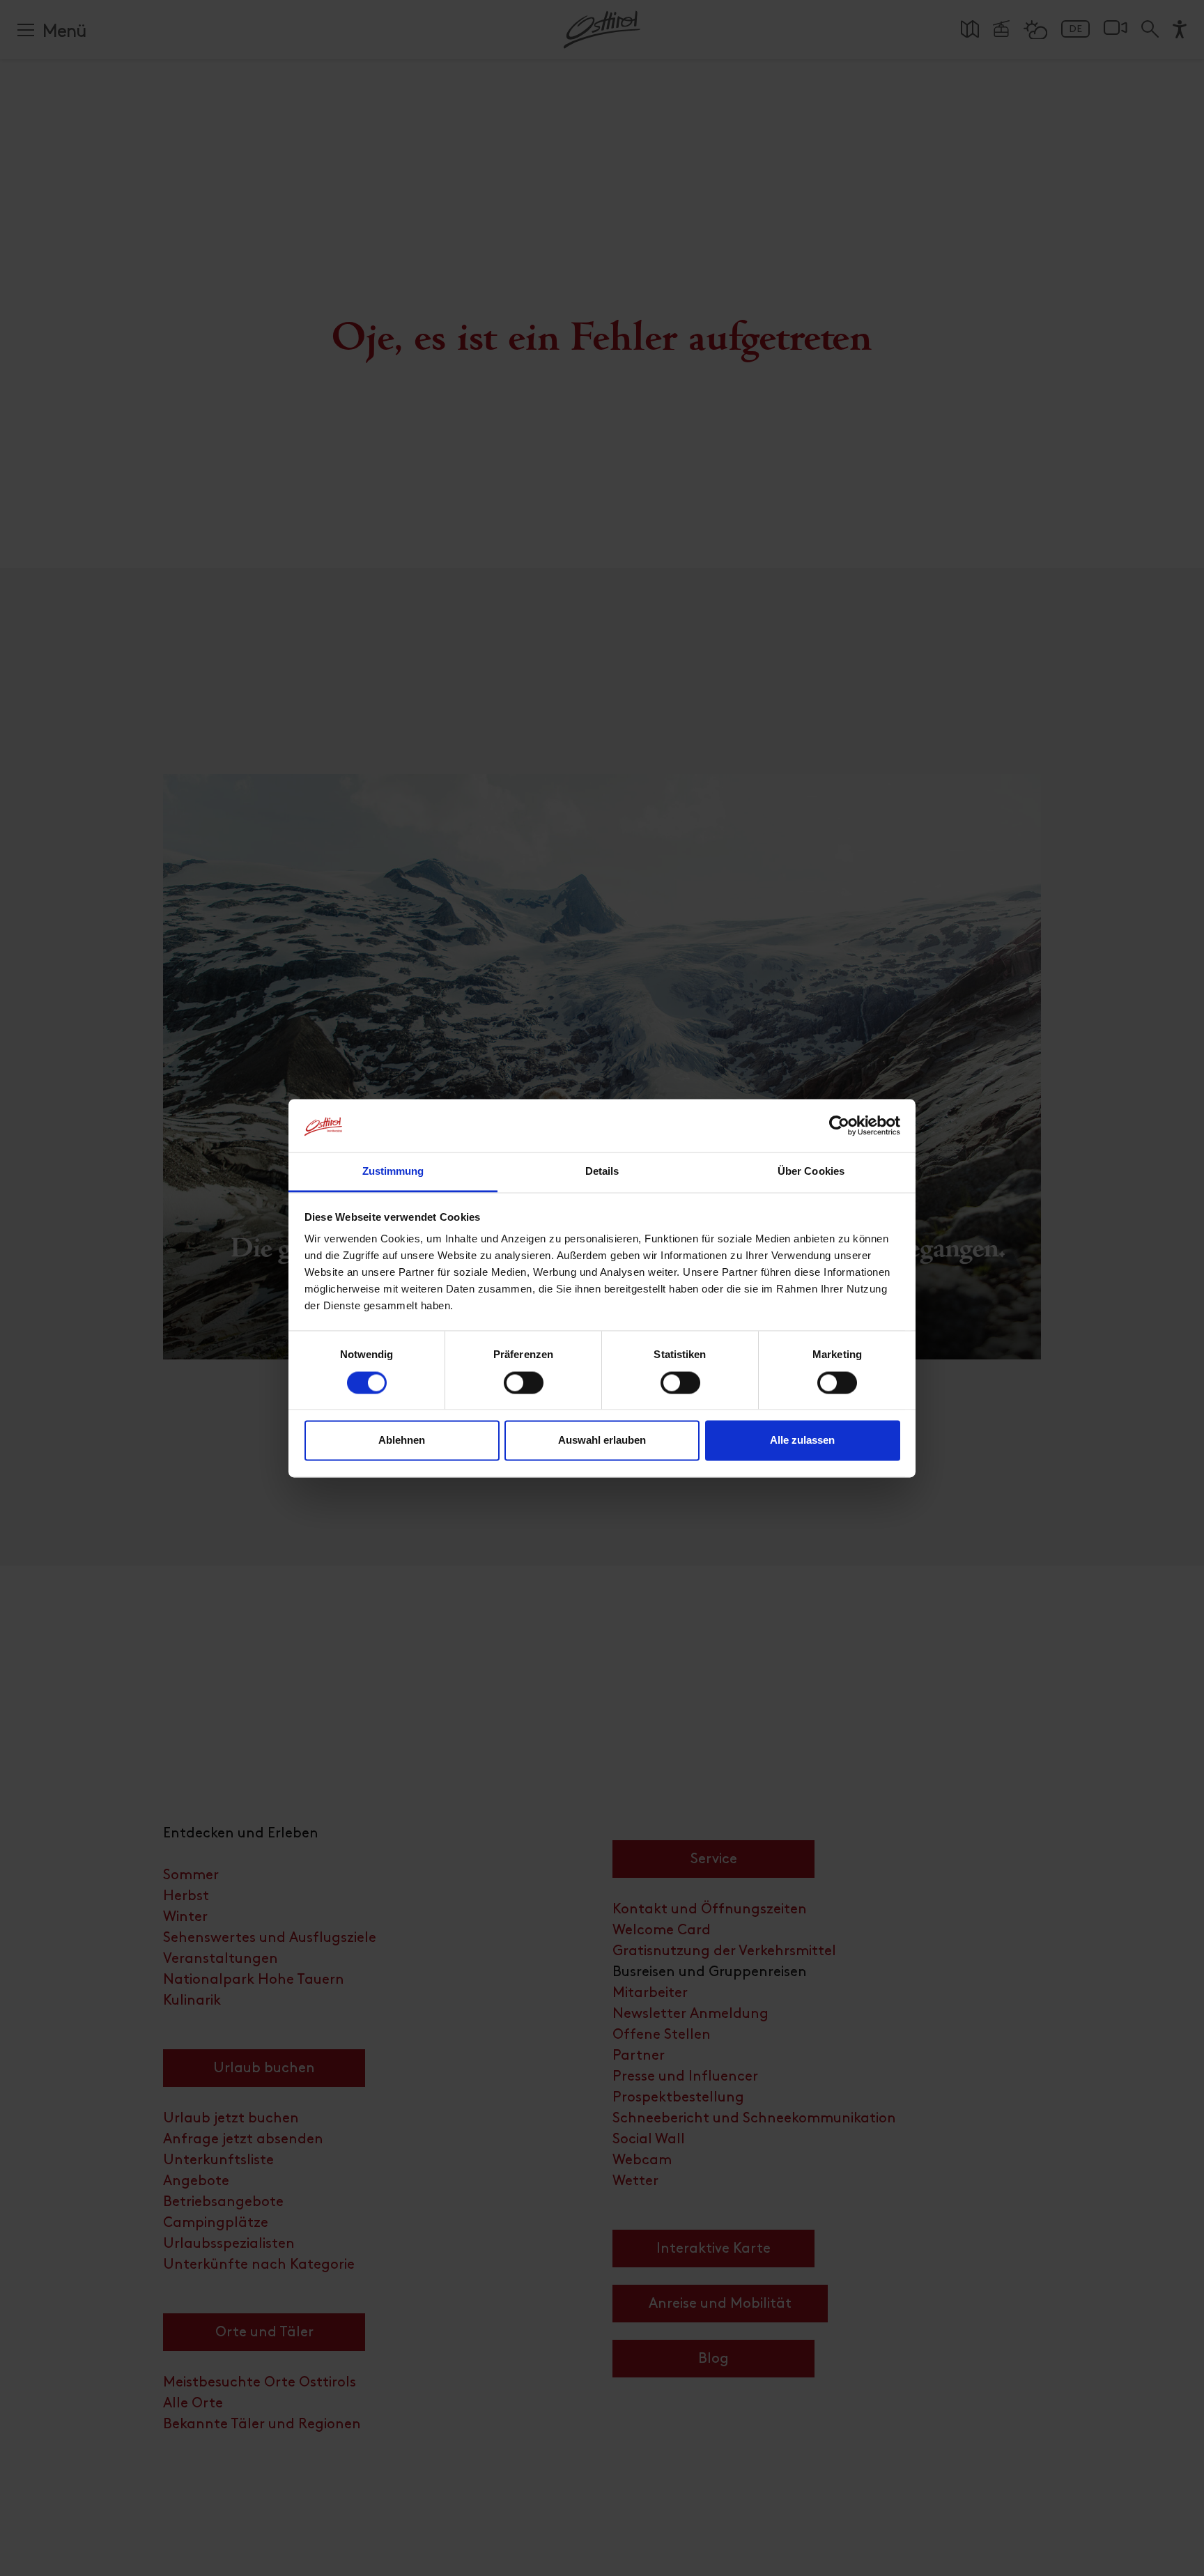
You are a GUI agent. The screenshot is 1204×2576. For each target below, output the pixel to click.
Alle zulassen (802, 1441)
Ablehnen (402, 1441)
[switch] (524, 1390)
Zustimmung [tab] (393, 1172)
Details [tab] (602, 1172)
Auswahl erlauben (602, 1441)
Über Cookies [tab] (811, 1172)
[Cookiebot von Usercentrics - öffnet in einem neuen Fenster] (839, 1125)
